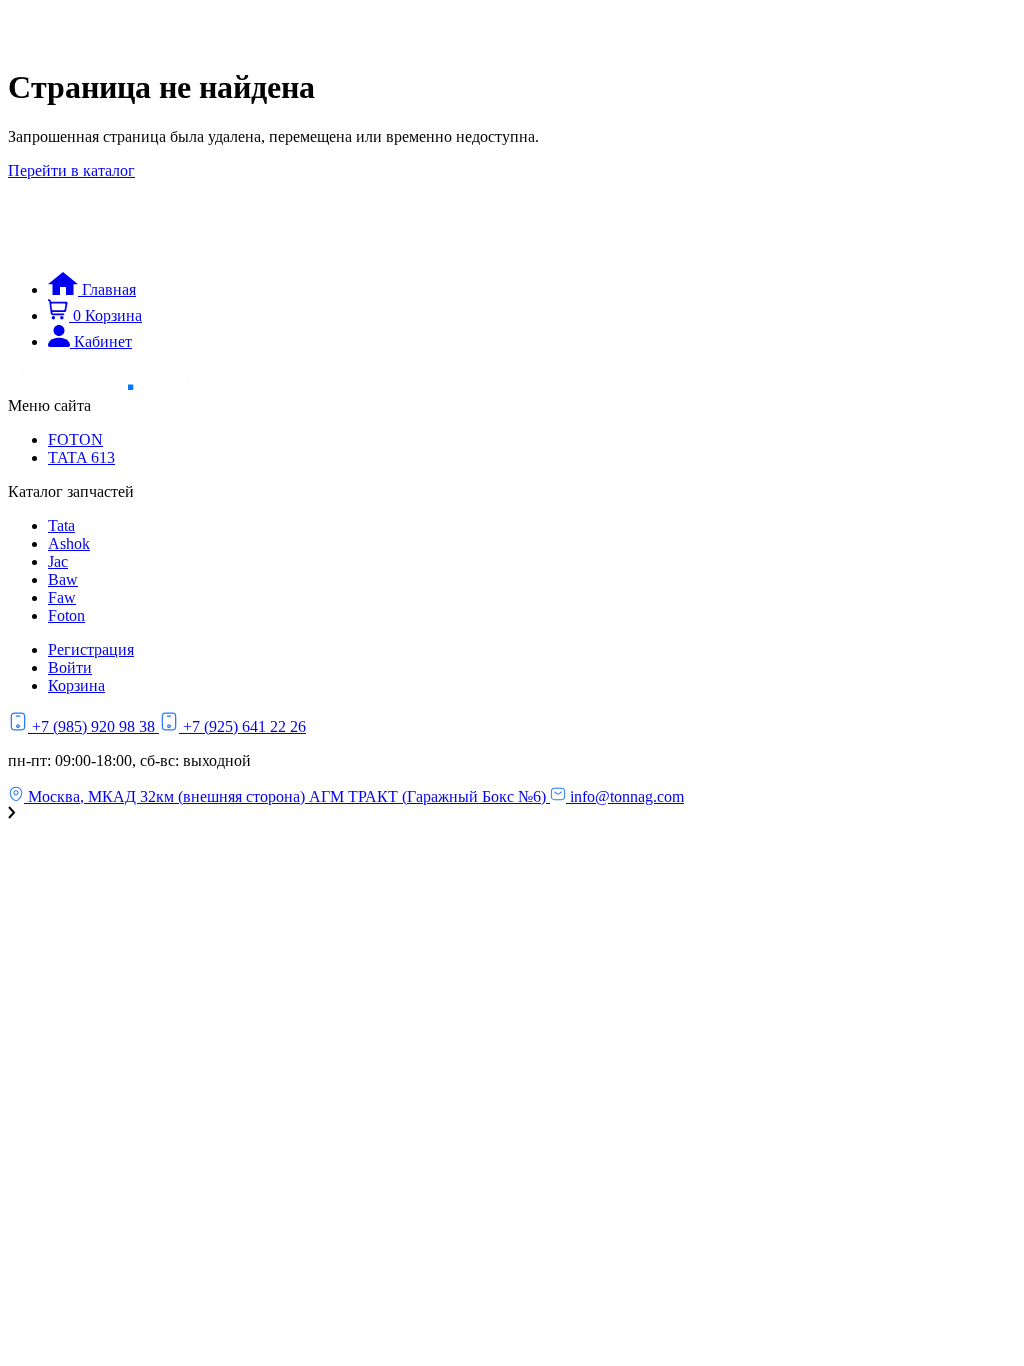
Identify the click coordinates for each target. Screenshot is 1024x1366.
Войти (70, 667)
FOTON (75, 439)
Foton (66, 615)
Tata (61, 525)
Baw (63, 579)
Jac (58, 561)
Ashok (69, 543)
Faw (62, 597)
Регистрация (91, 649)
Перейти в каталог (71, 170)
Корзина (76, 685)
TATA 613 (81, 457)
